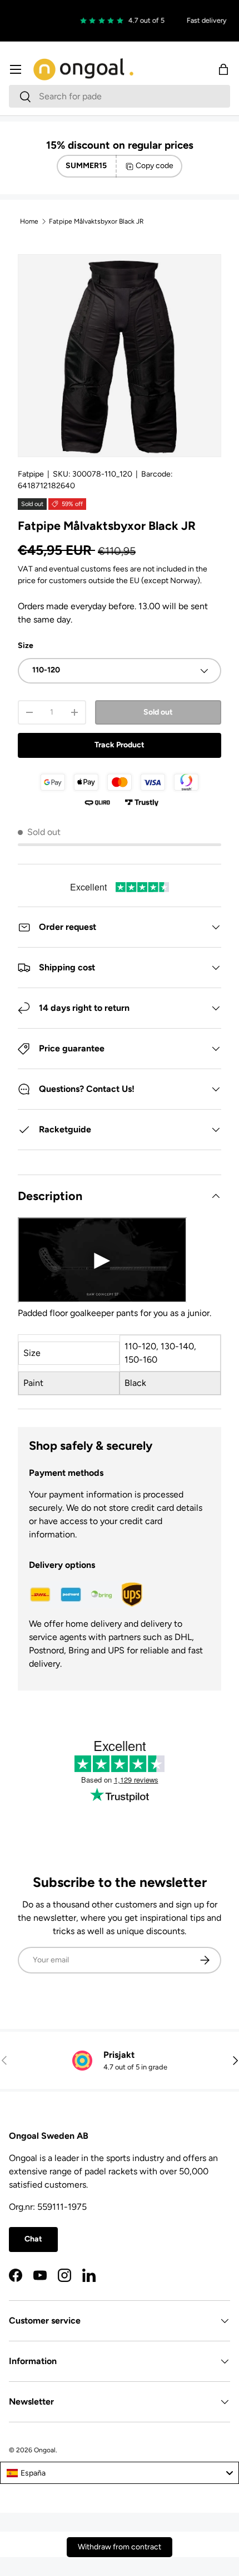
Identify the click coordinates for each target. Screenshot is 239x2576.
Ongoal (45, 2450)
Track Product (120, 745)
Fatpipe (31, 474)
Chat (33, 2239)
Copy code (155, 166)
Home (29, 221)
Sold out (158, 712)
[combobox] (120, 96)
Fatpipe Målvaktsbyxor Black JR (96, 221)
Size (26, 646)
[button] (223, 69)
